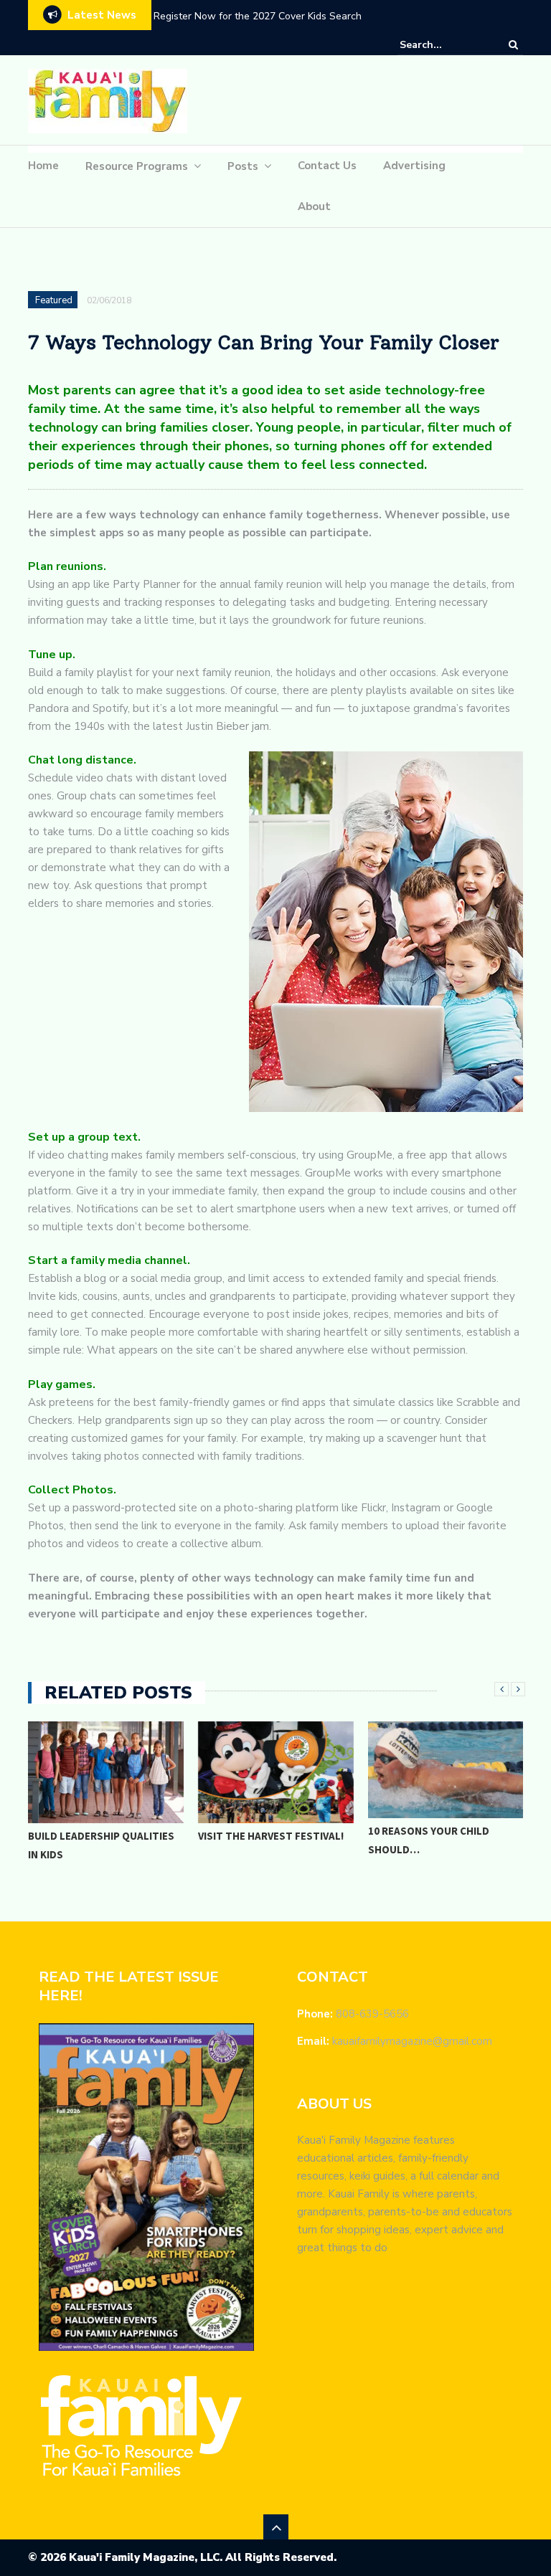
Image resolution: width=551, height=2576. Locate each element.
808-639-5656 (372, 2014)
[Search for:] (443, 45)
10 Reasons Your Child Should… (429, 1840)
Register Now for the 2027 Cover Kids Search (258, 16)
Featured (54, 300)
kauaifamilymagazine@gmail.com (412, 2041)
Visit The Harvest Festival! (271, 1836)
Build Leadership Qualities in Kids (101, 1845)
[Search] (513, 44)
